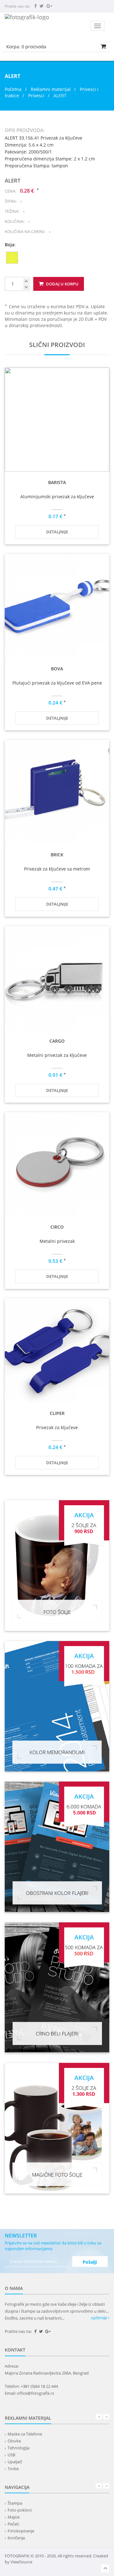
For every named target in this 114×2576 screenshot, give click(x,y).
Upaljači (15, 2462)
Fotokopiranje (21, 2531)
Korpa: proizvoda (26, 47)
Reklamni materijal (51, 89)
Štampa (15, 2503)
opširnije (99, 2318)
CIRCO (57, 1227)
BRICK (57, 855)
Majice (14, 2517)
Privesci (36, 96)
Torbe (13, 2469)
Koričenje (16, 2538)
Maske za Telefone (25, 2434)
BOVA (57, 669)
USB (11, 2455)
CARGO (57, 1041)
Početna (13, 89)
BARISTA (57, 482)
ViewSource (21, 2562)
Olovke (14, 2441)
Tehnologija (19, 2448)
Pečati (13, 2524)
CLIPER (57, 1413)
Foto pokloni (20, 2510)
